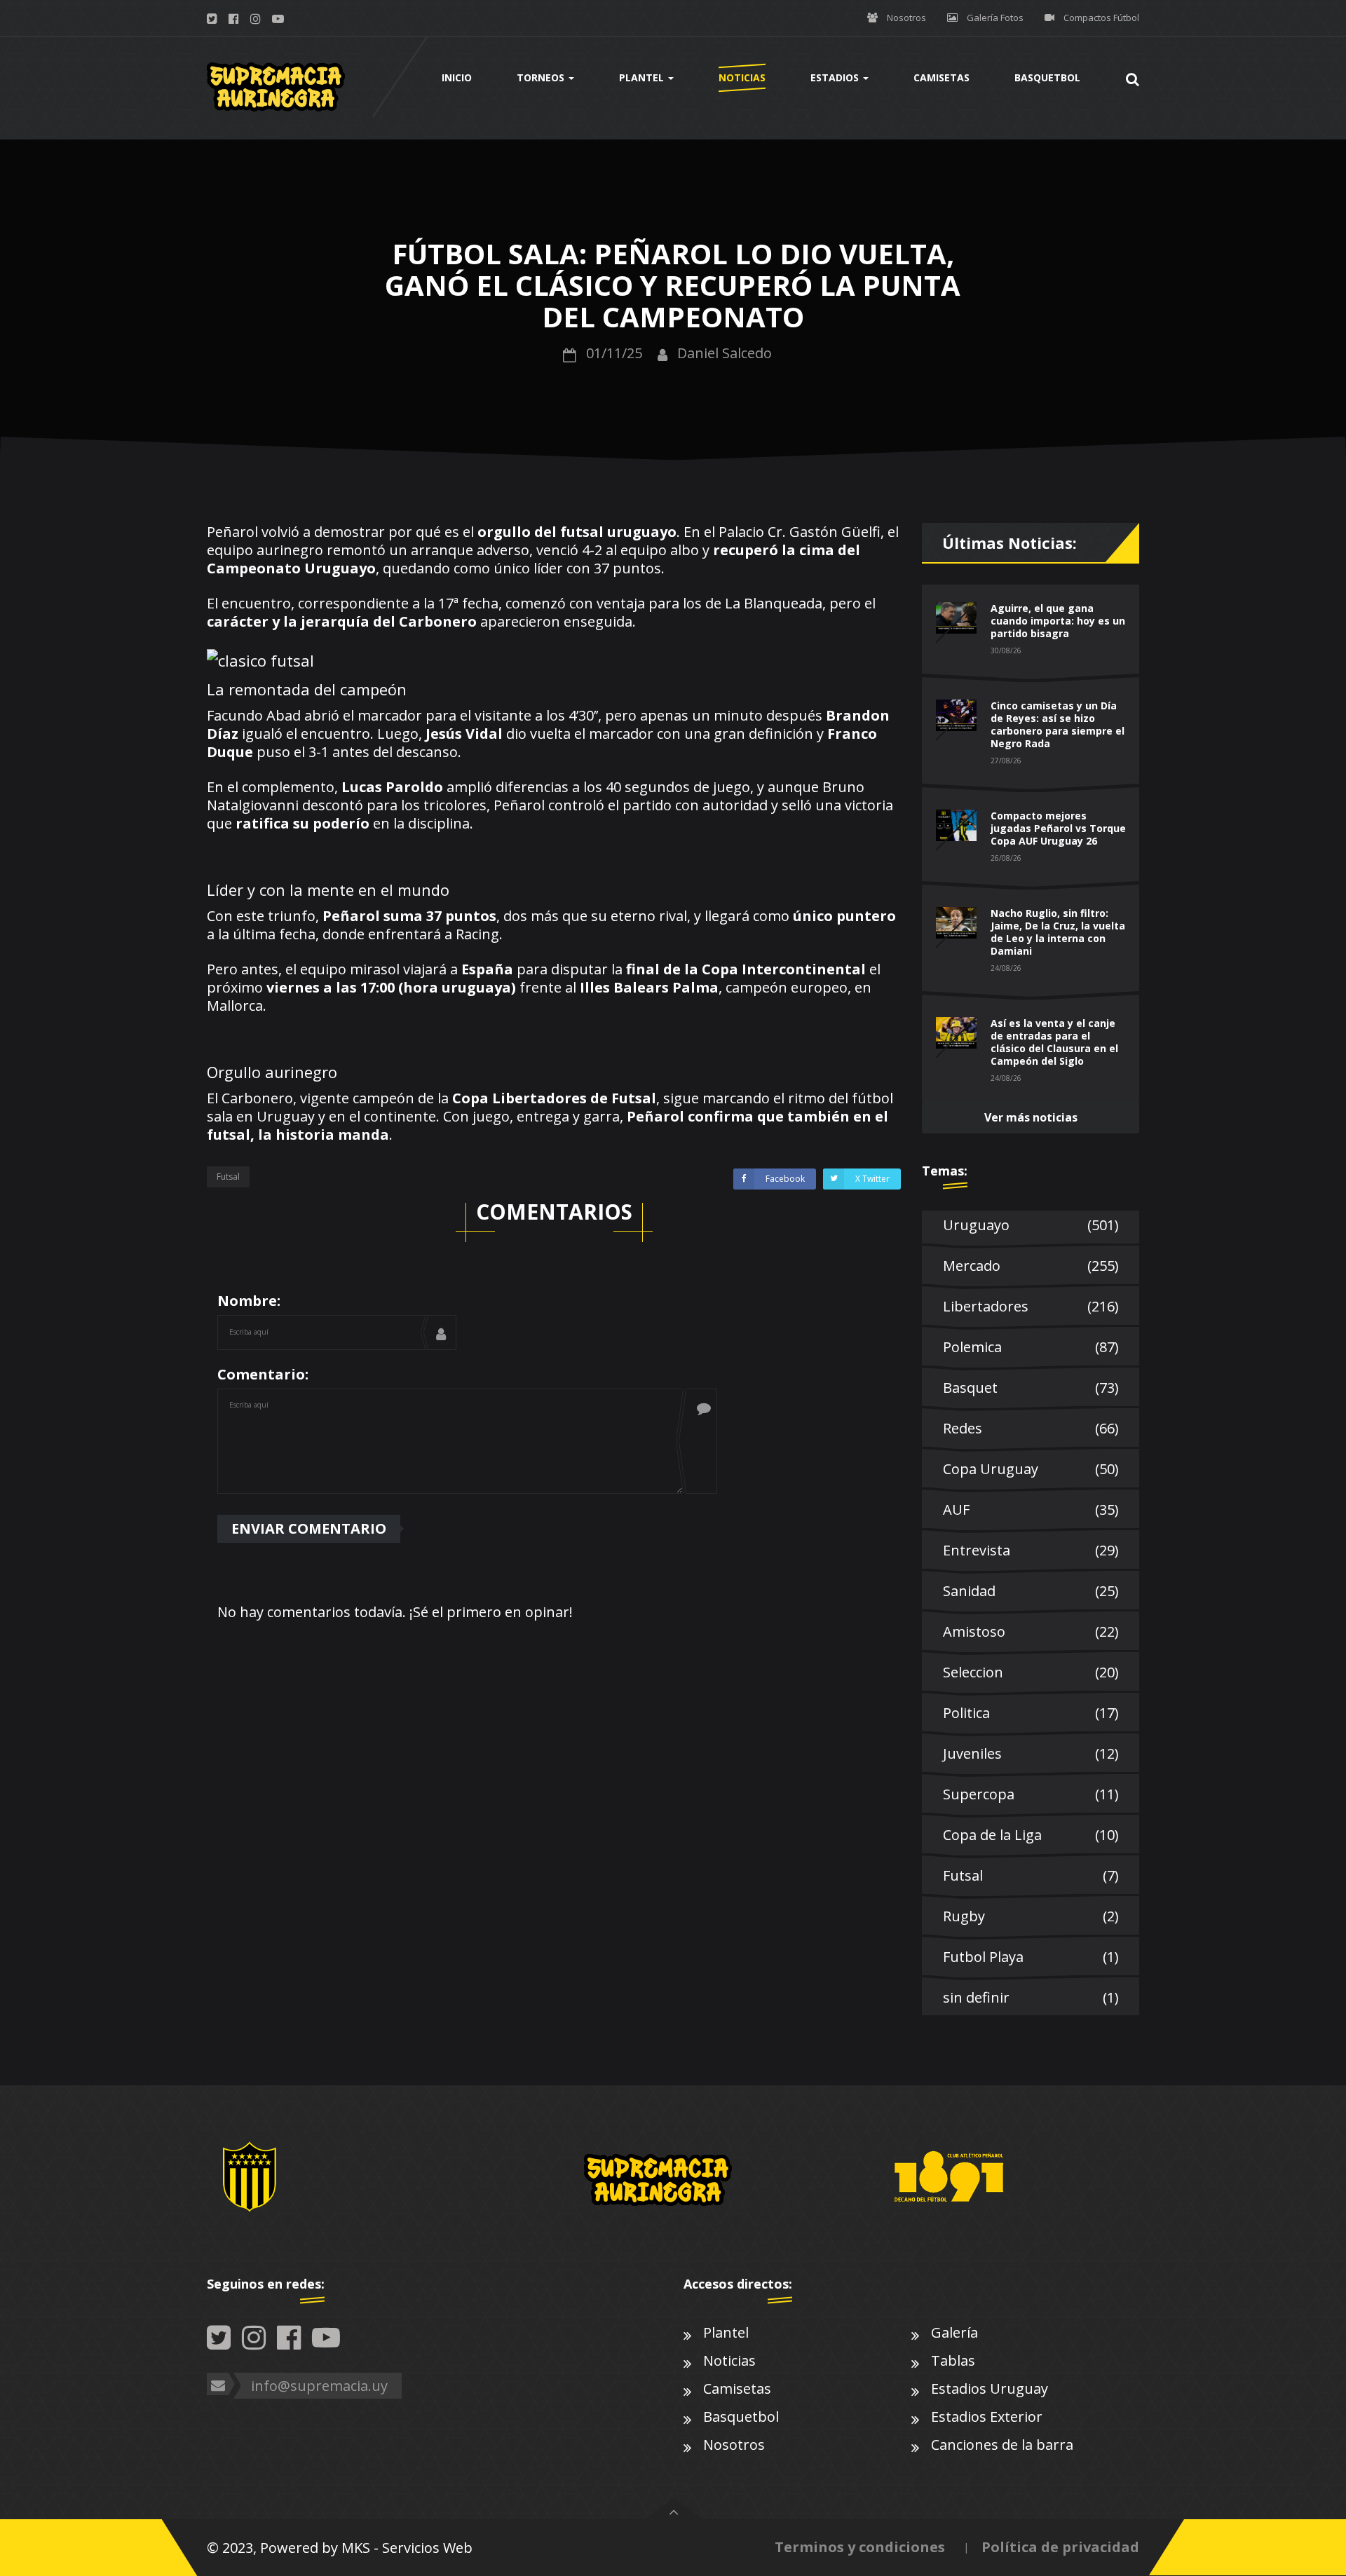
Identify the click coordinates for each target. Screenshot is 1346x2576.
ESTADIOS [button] (836, 77)
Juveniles (1031, 1753)
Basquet (1031, 1388)
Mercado (1031, 1266)
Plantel (726, 2332)
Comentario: (263, 1374)
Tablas (953, 2360)
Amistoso (1031, 1631)
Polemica (1031, 1347)
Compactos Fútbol (1101, 18)
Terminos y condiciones (860, 2547)
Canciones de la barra (1002, 2445)
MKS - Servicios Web (407, 2548)
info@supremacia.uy (319, 2386)
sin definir (1031, 1997)
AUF (1031, 1510)
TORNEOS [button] (542, 77)
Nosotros (906, 18)
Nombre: (249, 1301)
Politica (1031, 1713)
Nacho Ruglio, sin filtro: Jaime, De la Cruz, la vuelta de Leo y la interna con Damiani (1058, 932)
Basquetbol (741, 2417)
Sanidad (1031, 1591)
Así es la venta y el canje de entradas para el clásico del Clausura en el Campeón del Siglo (1054, 1042)
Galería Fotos (995, 18)
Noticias (729, 2360)
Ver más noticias (1031, 1117)
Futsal (228, 1177)
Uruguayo (1031, 1225)
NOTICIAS (742, 77)
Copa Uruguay (1031, 1469)
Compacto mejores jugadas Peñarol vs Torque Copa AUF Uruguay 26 (1058, 828)
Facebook (785, 1179)
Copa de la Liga (1031, 1835)
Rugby (1031, 1916)
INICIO (457, 77)
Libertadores (1031, 1306)
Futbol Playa (1031, 1957)
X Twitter (872, 1179)
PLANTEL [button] (643, 77)
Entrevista (1031, 1550)
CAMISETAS (941, 77)
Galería (954, 2332)
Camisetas (737, 2388)
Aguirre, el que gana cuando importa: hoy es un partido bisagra (1058, 621)
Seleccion (1031, 1672)
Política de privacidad (1060, 2547)
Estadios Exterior (987, 2417)
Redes (1031, 1428)
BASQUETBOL (1047, 77)
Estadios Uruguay (990, 2388)
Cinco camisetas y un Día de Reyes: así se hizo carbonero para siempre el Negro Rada (1058, 724)
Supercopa (1031, 1794)
